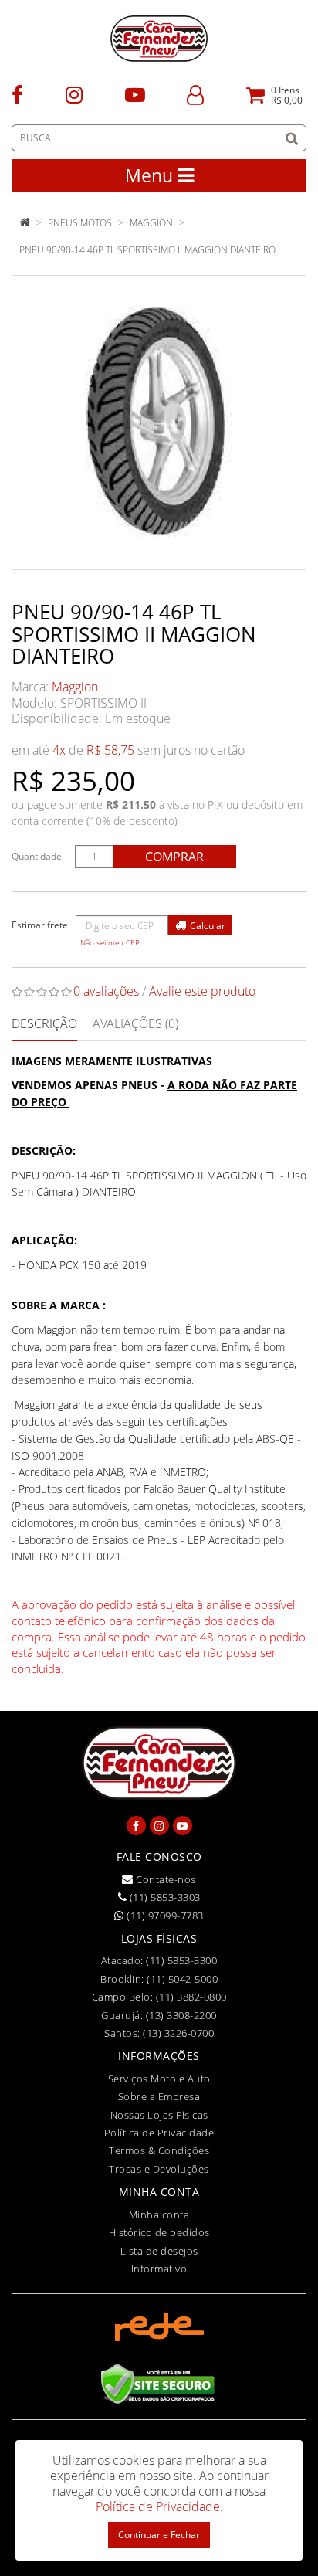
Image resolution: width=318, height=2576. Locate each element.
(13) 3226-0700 (178, 2033)
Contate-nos (165, 1879)
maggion (151, 223)
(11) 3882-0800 (191, 1997)
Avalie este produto (202, 991)
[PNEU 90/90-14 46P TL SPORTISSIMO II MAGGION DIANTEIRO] (159, 423)
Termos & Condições (159, 2150)
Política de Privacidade (159, 2133)
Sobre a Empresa (159, 2096)
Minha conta (159, 2215)
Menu (151, 175)
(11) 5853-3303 (164, 1897)
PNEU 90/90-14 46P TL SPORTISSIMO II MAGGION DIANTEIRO (147, 250)
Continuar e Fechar (159, 2535)
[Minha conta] (195, 94)
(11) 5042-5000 (182, 1979)
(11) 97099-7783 (164, 1916)
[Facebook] (17, 94)
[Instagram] (74, 94)
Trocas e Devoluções (159, 2169)
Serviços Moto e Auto (159, 2079)
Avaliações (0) (135, 1023)
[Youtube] (135, 94)
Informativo (159, 2269)
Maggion (75, 687)
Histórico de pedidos (159, 2232)
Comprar (174, 857)
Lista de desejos (159, 2251)
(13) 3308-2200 (181, 2015)
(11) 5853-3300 (181, 1960)
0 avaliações (106, 991)
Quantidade (37, 856)
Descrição (44, 1023)
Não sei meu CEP (110, 943)
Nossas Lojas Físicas (159, 2115)
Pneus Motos (80, 223)
